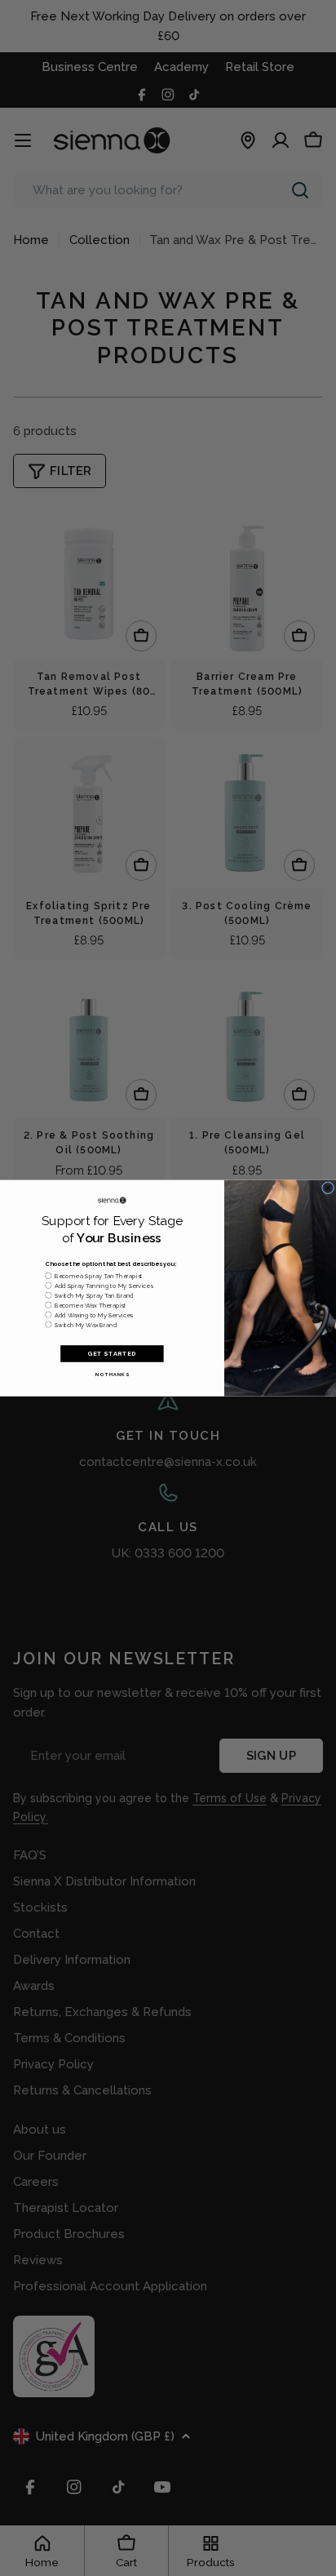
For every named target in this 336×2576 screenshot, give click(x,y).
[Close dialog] (328, 1188)
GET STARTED (112, 1354)
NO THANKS (113, 1374)
